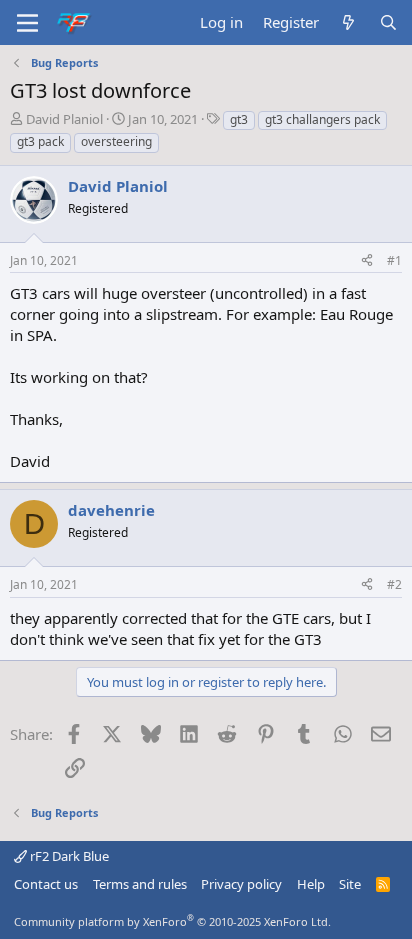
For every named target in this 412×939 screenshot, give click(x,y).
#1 (394, 260)
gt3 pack (40, 141)
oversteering (116, 141)
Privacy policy (241, 884)
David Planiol (64, 119)
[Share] (367, 261)
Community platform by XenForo (172, 921)
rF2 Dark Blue (68, 856)
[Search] (388, 22)
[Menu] (27, 23)
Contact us (46, 884)
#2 (394, 584)
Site (350, 884)
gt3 (239, 119)
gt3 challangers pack (322, 119)
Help (311, 884)
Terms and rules (140, 884)
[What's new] (348, 22)
